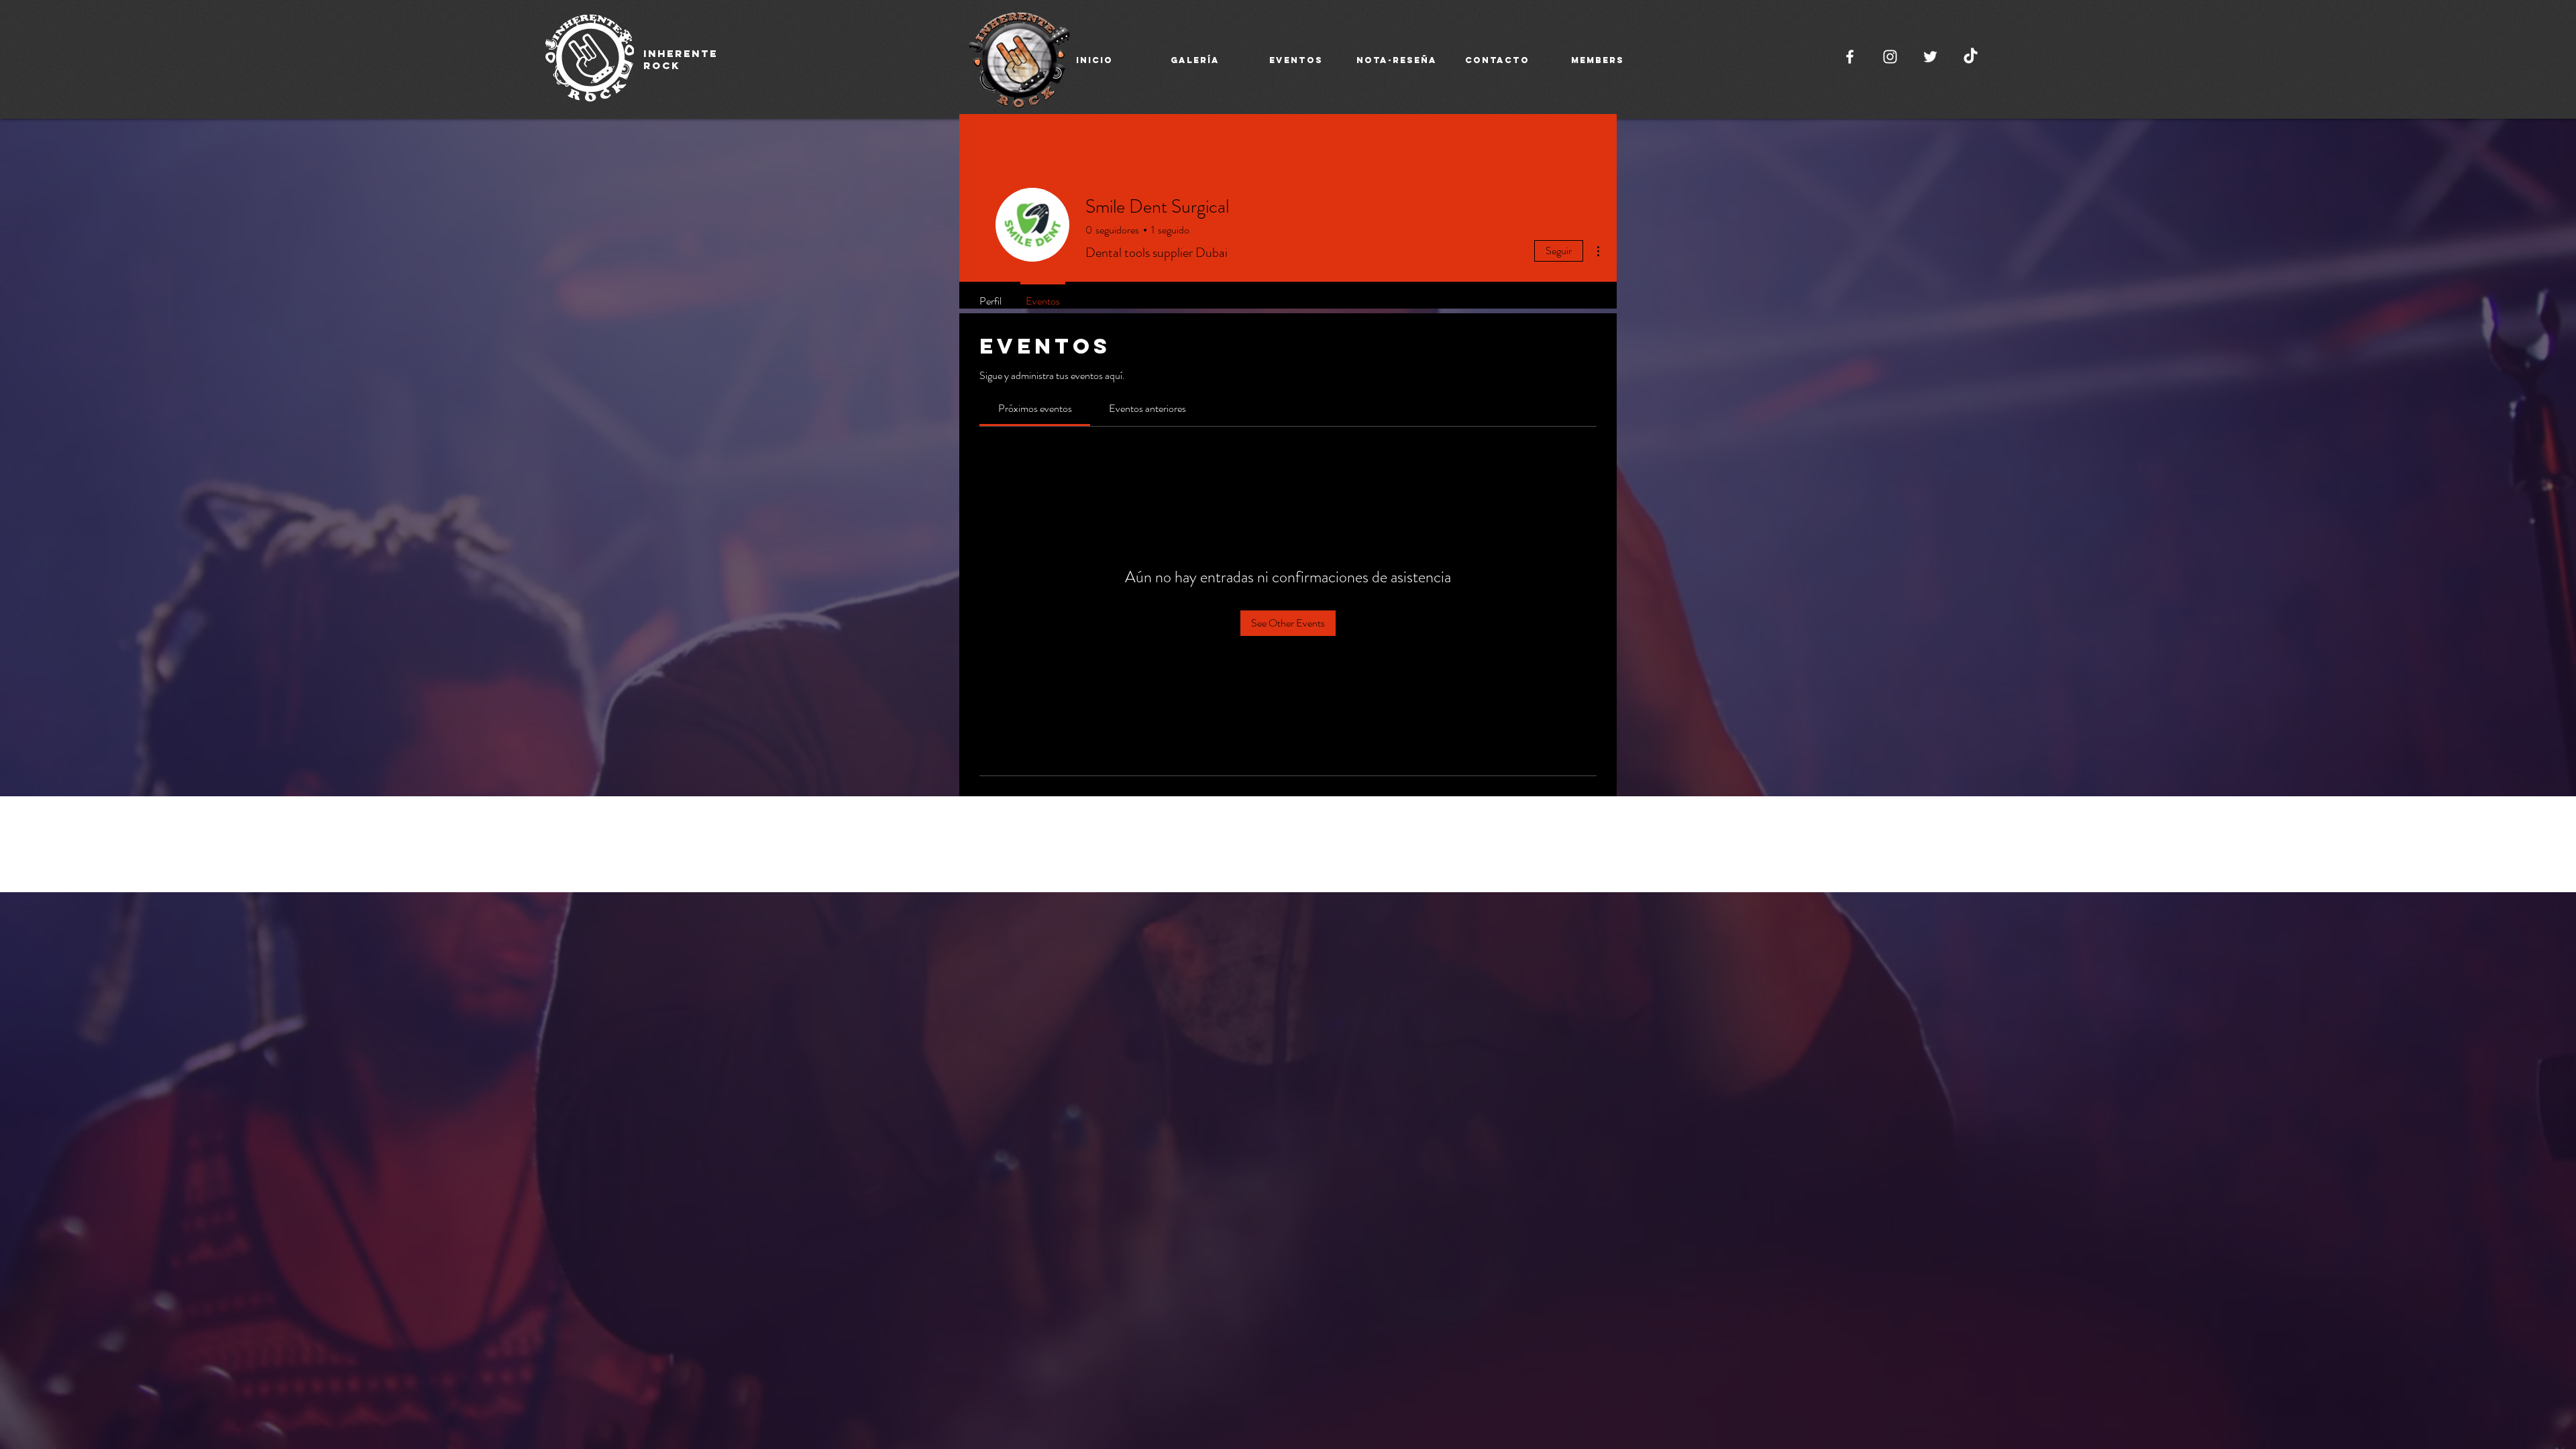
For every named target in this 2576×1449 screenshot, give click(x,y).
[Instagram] (1890, 57)
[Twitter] (1930, 57)
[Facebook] (1850, 57)
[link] (1035, 408)
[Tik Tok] (1971, 57)
